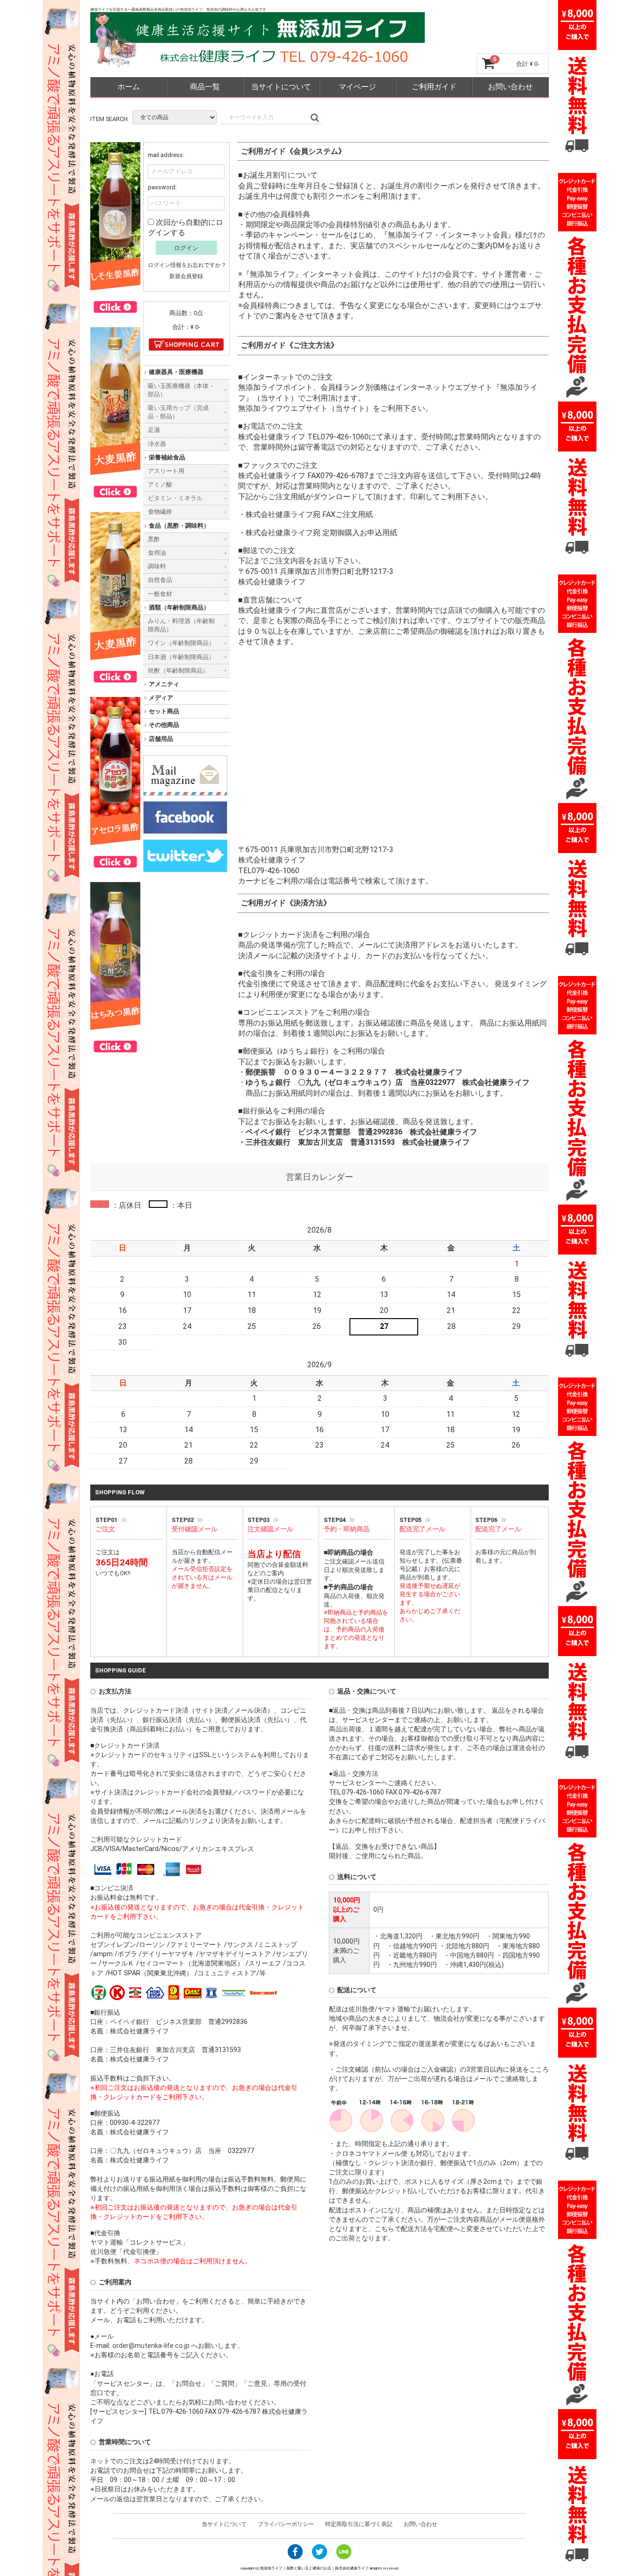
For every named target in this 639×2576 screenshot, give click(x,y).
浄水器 (157, 443)
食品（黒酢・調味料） (179, 525)
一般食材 (160, 593)
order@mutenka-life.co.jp (152, 2345)
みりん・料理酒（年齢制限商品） (181, 625)
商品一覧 (205, 87)
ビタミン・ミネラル (175, 498)
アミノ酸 (160, 484)
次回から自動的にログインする (185, 227)
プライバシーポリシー (286, 2524)
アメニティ (164, 684)
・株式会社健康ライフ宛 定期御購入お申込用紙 (318, 532)
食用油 (157, 553)
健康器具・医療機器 (176, 372)
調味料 (157, 566)
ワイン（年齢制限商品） (181, 643)
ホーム (129, 87)
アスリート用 (166, 471)
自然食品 (160, 580)
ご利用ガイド (434, 87)
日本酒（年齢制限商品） (181, 657)
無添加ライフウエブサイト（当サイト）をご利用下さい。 (335, 408)
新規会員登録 (186, 276)
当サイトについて (281, 87)
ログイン (186, 248)
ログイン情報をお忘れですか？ (187, 265)
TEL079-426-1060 (338, 436)
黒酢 (154, 539)
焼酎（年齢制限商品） (178, 670)
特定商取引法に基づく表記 (359, 2524)
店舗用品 (161, 738)
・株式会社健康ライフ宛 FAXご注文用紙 (305, 514)
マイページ (357, 87)
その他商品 (164, 725)
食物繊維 (160, 512)
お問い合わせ (510, 87)
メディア (161, 698)
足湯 (154, 430)
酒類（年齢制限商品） (179, 607)
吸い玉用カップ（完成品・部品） (178, 412)
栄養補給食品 (167, 457)
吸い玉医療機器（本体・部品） (181, 390)
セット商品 (164, 711)
